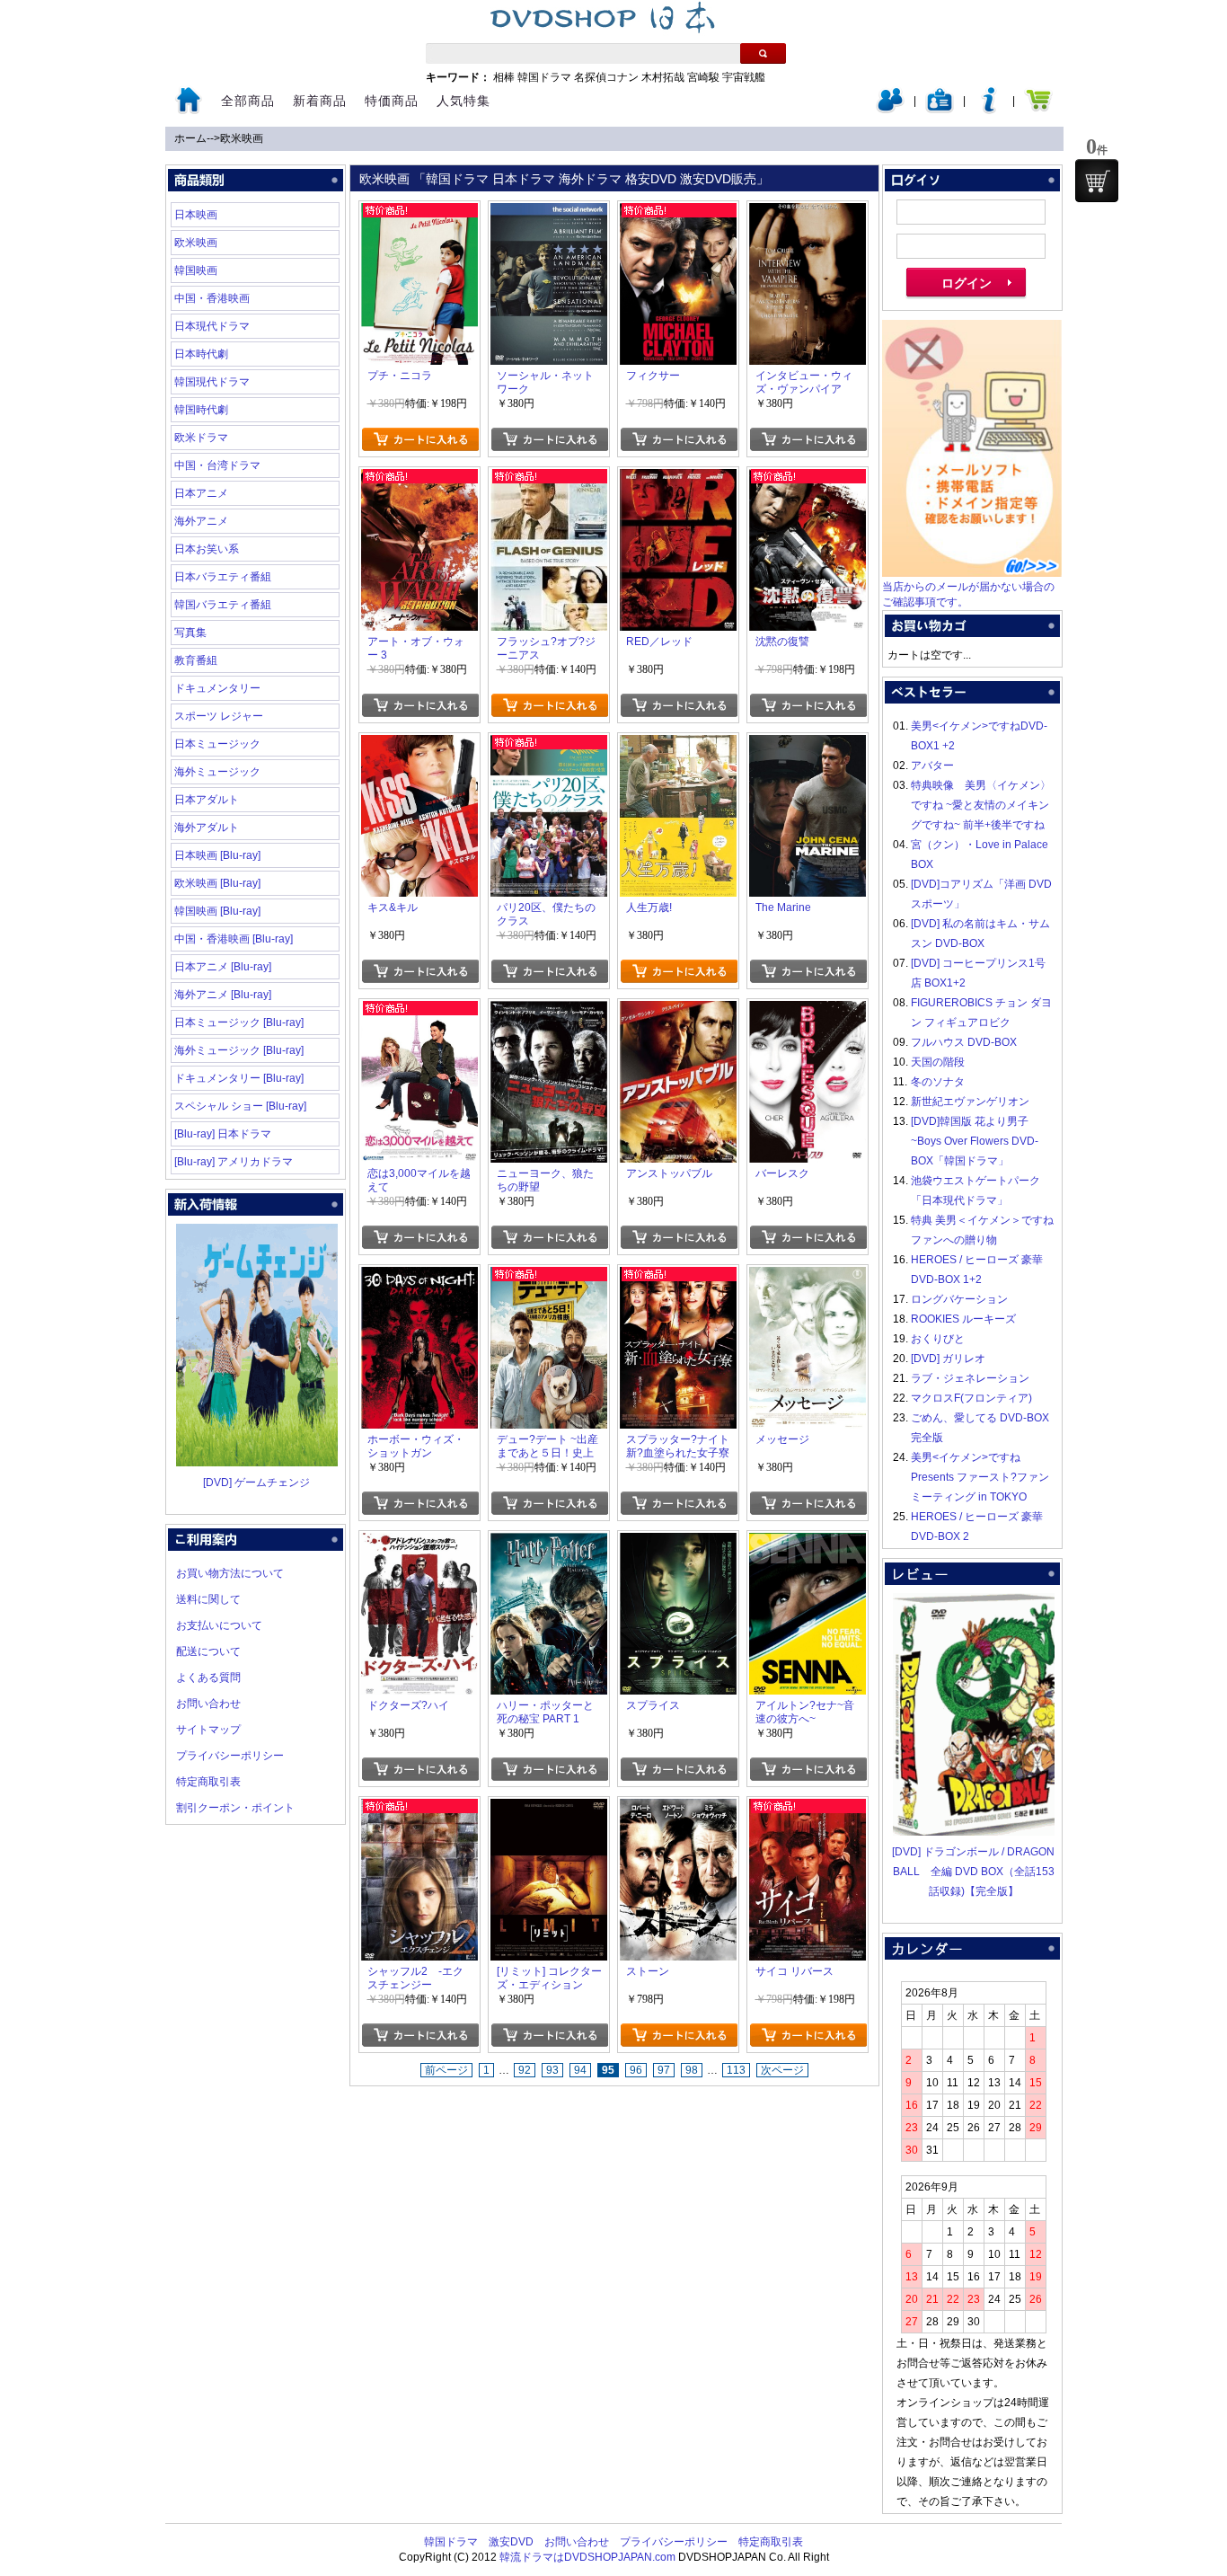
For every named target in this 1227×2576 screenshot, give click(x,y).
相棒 (504, 77)
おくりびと (938, 1339)
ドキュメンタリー (217, 688)
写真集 (190, 633)
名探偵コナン (606, 77)
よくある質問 (208, 1677)
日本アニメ (201, 493)
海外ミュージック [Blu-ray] (239, 1050)
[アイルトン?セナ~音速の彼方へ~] (808, 1543)
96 (636, 2070)
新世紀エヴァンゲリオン (970, 1102)
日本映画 (196, 215)
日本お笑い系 (207, 549)
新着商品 (320, 101)
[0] (1097, 181)
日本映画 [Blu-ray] (217, 855)
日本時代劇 (201, 354)
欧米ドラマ (201, 438)
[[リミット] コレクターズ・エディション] (549, 1809)
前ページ (446, 2070)
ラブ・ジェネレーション (970, 1378)
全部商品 (248, 101)
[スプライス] (678, 1543)
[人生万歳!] (678, 745)
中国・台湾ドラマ (217, 465)
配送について (208, 1651)
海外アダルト (207, 828)
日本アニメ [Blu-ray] (223, 967)
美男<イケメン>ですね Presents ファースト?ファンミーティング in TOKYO (980, 1477)
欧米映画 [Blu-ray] (217, 883)
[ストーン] (678, 1809)
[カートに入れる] (420, 439)
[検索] (763, 53)
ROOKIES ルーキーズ (963, 1319)
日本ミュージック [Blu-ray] (239, 1022)
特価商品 (392, 101)
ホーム (190, 138)
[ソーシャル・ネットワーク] (549, 213)
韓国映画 (196, 270)
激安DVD (511, 2542)
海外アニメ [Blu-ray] (223, 995)
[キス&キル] (419, 745)
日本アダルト (207, 800)
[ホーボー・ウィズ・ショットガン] (419, 1277)
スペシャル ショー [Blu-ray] (240, 1106)
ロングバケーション (959, 1299)
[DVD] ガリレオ (948, 1359)
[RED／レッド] (678, 479)
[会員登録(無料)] (940, 110)
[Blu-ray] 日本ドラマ (223, 1134)
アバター (932, 766)
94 (580, 2070)
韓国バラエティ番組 (223, 605)
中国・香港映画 (212, 298)
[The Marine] (808, 745)
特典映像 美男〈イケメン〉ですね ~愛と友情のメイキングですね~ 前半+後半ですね (981, 805)
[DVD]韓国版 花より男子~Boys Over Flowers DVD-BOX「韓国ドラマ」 (975, 1141)
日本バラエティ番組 (223, 577)
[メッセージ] (808, 1277)
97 (664, 2070)
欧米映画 (242, 138)
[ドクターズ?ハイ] (419, 1543)
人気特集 (463, 101)
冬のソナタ (938, 1082)
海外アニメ (201, 521)
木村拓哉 (663, 77)
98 (692, 2070)
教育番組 (196, 660)
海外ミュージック (217, 772)
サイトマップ (208, 1730)
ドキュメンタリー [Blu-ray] (239, 1078)
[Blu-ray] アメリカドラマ (234, 1162)
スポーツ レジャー (219, 716)
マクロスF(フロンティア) (971, 1398)
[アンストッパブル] (678, 1011)
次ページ (782, 2070)
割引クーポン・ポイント (235, 1808)
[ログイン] (890, 110)
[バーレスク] (808, 1011)
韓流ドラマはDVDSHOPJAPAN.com (587, 2557)
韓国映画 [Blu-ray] (217, 911)
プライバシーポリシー (230, 1756)
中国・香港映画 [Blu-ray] (234, 939)
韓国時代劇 (201, 410)
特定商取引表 (208, 1782)
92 (525, 2070)
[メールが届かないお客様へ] (972, 573)
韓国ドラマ (544, 77)
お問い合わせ (208, 1704)
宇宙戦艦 (744, 77)
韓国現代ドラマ (212, 382)
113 (736, 2070)
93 (552, 2070)
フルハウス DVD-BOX (964, 1042)
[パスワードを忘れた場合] (989, 110)
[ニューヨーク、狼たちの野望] (549, 1011)
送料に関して (208, 1599)
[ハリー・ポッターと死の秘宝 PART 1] (549, 1543)
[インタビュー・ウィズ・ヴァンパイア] (808, 213)
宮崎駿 (703, 77)
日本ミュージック (217, 744)
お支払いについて (219, 1625)
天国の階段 (938, 1062)
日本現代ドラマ (212, 326)
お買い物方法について (230, 1573)
